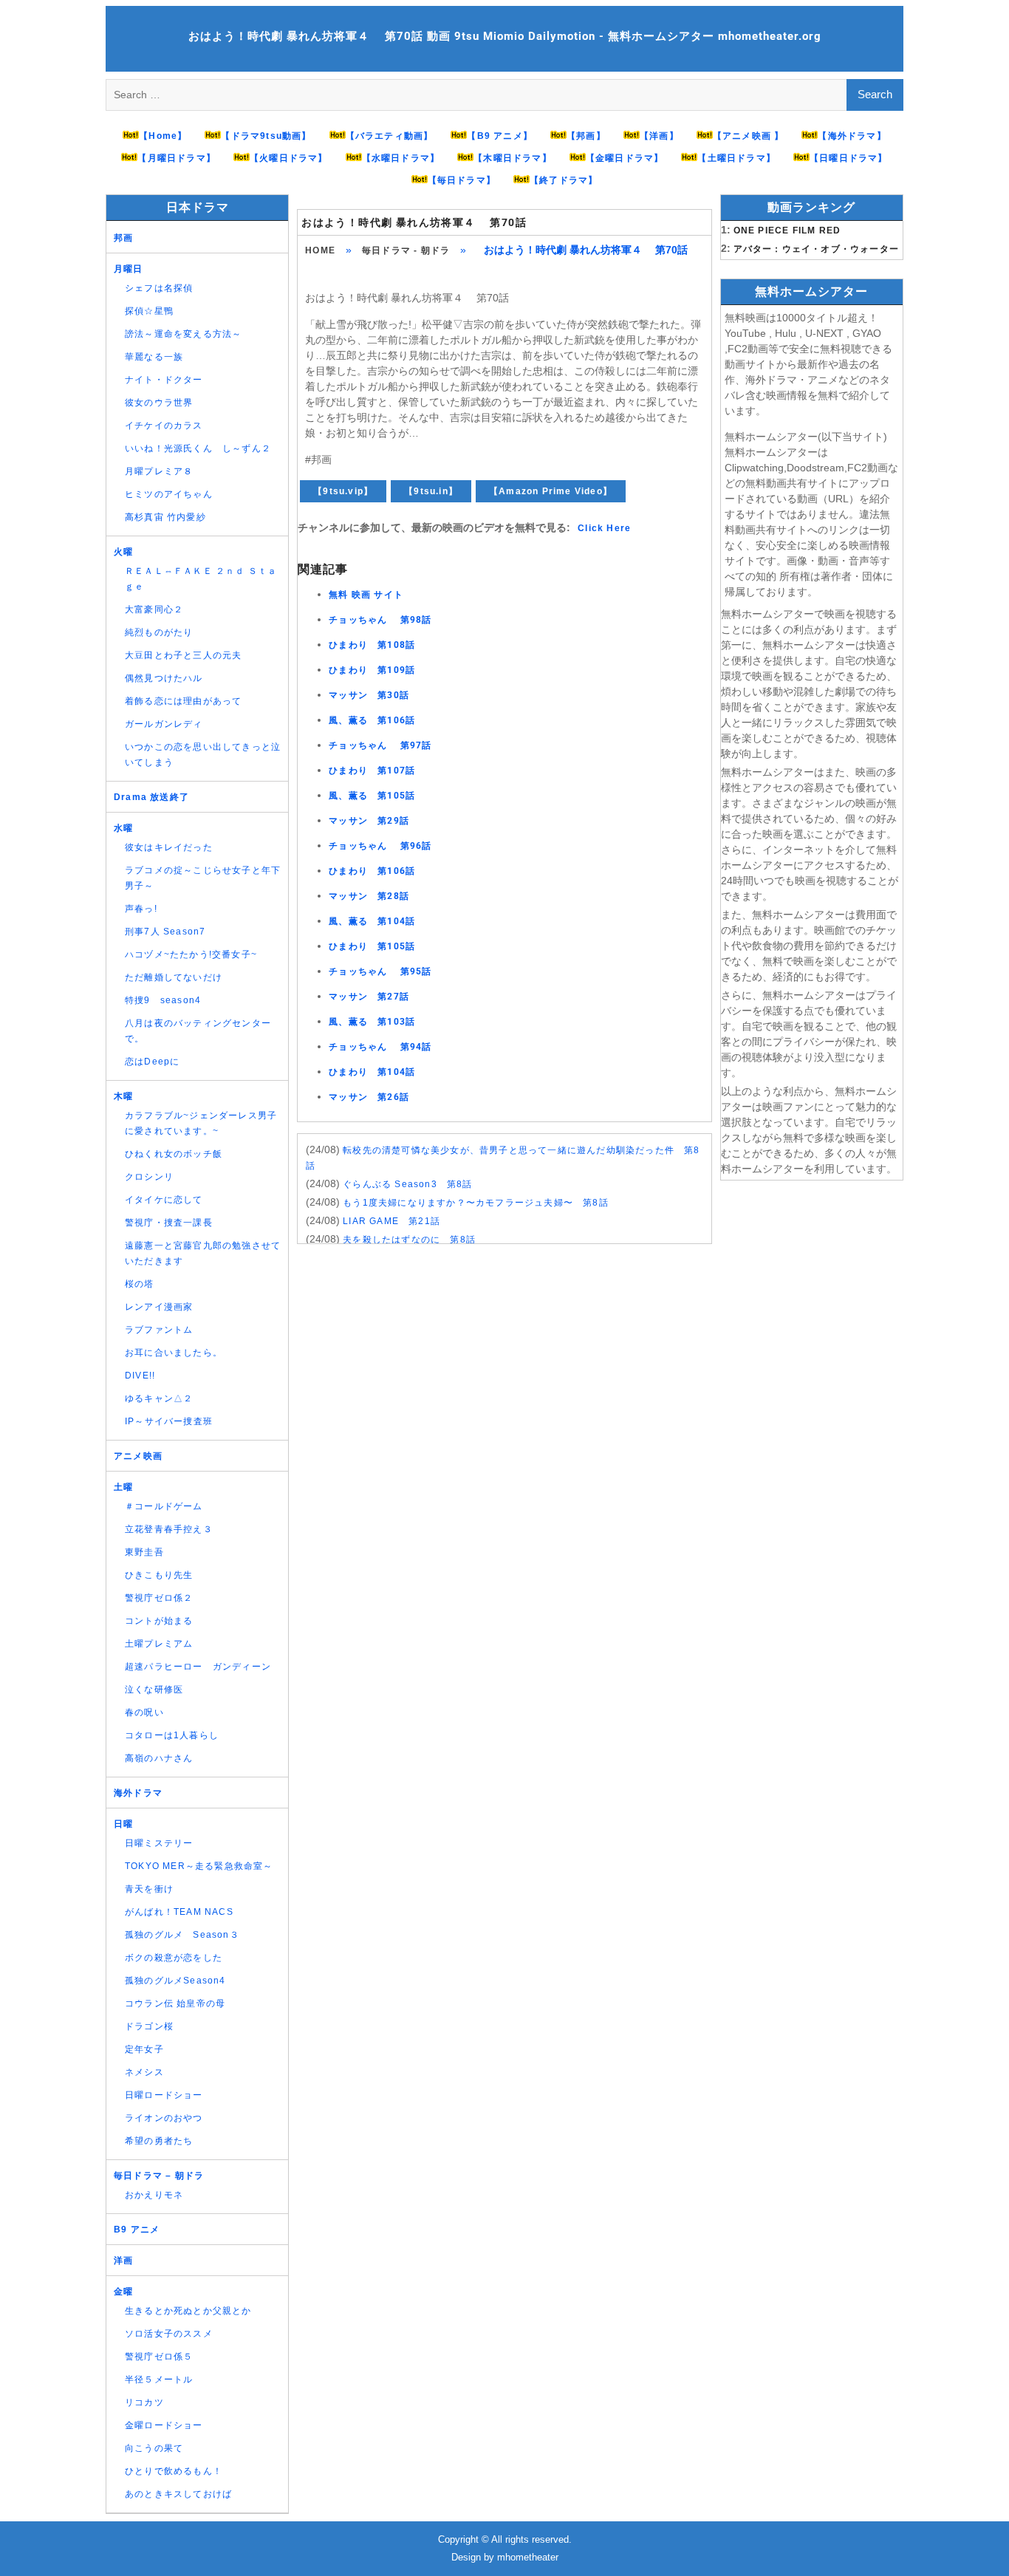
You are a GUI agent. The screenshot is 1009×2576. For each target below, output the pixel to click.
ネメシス (144, 2072)
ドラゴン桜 (149, 2026)
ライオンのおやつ (164, 2118)
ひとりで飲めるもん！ (174, 2471)
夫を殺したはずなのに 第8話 (409, 1240)
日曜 (123, 1824)
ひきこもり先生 (159, 1575)
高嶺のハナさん (159, 1758)
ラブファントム (159, 1330)
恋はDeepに (152, 1062)
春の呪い (144, 1712)
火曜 (123, 552)
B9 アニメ (137, 2230)
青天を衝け (149, 1889)
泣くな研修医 (154, 1690)
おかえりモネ (154, 2195)
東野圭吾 (144, 1552)
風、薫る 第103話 (372, 1022)
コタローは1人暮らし (172, 1735)
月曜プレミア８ (159, 471)
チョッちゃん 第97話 (380, 745)
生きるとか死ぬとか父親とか (188, 2311)
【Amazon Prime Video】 (551, 491)
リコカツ (144, 2402)
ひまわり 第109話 (372, 670)
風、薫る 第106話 (372, 720)
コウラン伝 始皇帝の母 (175, 2003)
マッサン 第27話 (369, 997)
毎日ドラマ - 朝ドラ (406, 250)
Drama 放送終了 (151, 797)
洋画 (123, 2261)
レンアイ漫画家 (159, 1307)
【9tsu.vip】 (343, 491)
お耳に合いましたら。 (174, 1353)
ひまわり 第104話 (372, 1072)
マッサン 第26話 (369, 1097)
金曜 (123, 2292)
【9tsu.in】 (431, 491)
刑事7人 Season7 (165, 932)
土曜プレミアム (159, 1644)
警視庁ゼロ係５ (159, 2357)
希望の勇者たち (159, 2141)
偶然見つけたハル (164, 678)
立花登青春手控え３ (169, 1529)
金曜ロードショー (164, 2425)
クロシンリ (149, 1177)
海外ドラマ (138, 1793)
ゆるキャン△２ (159, 1398)
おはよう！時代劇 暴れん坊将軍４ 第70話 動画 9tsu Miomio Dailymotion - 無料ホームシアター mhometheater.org (505, 36)
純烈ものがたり (159, 632)
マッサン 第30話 (369, 695)
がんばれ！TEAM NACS (179, 1912)
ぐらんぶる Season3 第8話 (407, 1184)
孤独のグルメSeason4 (175, 1981)
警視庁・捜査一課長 (169, 1223)
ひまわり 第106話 (372, 871)
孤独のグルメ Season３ (182, 1935)
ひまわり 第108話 (372, 645)
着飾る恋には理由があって (183, 701)
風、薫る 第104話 (372, 921)
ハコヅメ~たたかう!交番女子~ (191, 954)
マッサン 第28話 (369, 896)
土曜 (123, 1487)
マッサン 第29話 (369, 821)
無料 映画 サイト (366, 595)
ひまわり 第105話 (372, 946)
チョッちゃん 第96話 (380, 846)
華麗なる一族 (154, 357)
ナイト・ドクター (164, 380)
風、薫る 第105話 (372, 796)
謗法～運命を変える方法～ (183, 334)
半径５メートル (159, 2379)
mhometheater (528, 2557)
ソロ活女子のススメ (169, 2334)
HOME (320, 250)
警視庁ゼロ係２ (159, 1598)
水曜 (123, 828)
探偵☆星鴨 (149, 311)
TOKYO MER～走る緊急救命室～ (199, 1866)
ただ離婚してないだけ (174, 977)
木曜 (123, 1096)
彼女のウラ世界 (159, 403)
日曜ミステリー (159, 1843)
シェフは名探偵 (159, 288)
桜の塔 (140, 1284)
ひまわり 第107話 (372, 771)
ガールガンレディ (164, 724)
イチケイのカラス (164, 426)
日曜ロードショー (164, 2095)
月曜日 (129, 269)
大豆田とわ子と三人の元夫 (183, 655)
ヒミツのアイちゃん (169, 494)
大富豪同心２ (154, 609)
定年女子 (144, 2049)
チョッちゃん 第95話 (380, 971)
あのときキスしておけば (178, 2494)
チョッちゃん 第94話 (380, 1047)
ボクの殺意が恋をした (174, 1958)
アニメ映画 (138, 1456)
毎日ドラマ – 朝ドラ (159, 2176)
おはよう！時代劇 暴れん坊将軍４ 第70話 (414, 222)
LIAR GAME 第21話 (391, 1221)
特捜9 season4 (163, 1000)
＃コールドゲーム (164, 1506)
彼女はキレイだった (169, 847)
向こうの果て (154, 2448)
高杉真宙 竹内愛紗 (165, 517)
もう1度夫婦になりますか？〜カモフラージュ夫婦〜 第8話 (476, 1203)
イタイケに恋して (164, 1200)
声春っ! (141, 909)
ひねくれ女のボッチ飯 (174, 1154)
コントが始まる (159, 1621)
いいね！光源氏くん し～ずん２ (198, 448)
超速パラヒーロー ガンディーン (198, 1667)
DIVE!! (140, 1376)
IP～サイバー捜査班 (169, 1421)
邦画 (123, 238)
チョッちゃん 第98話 (380, 620)
